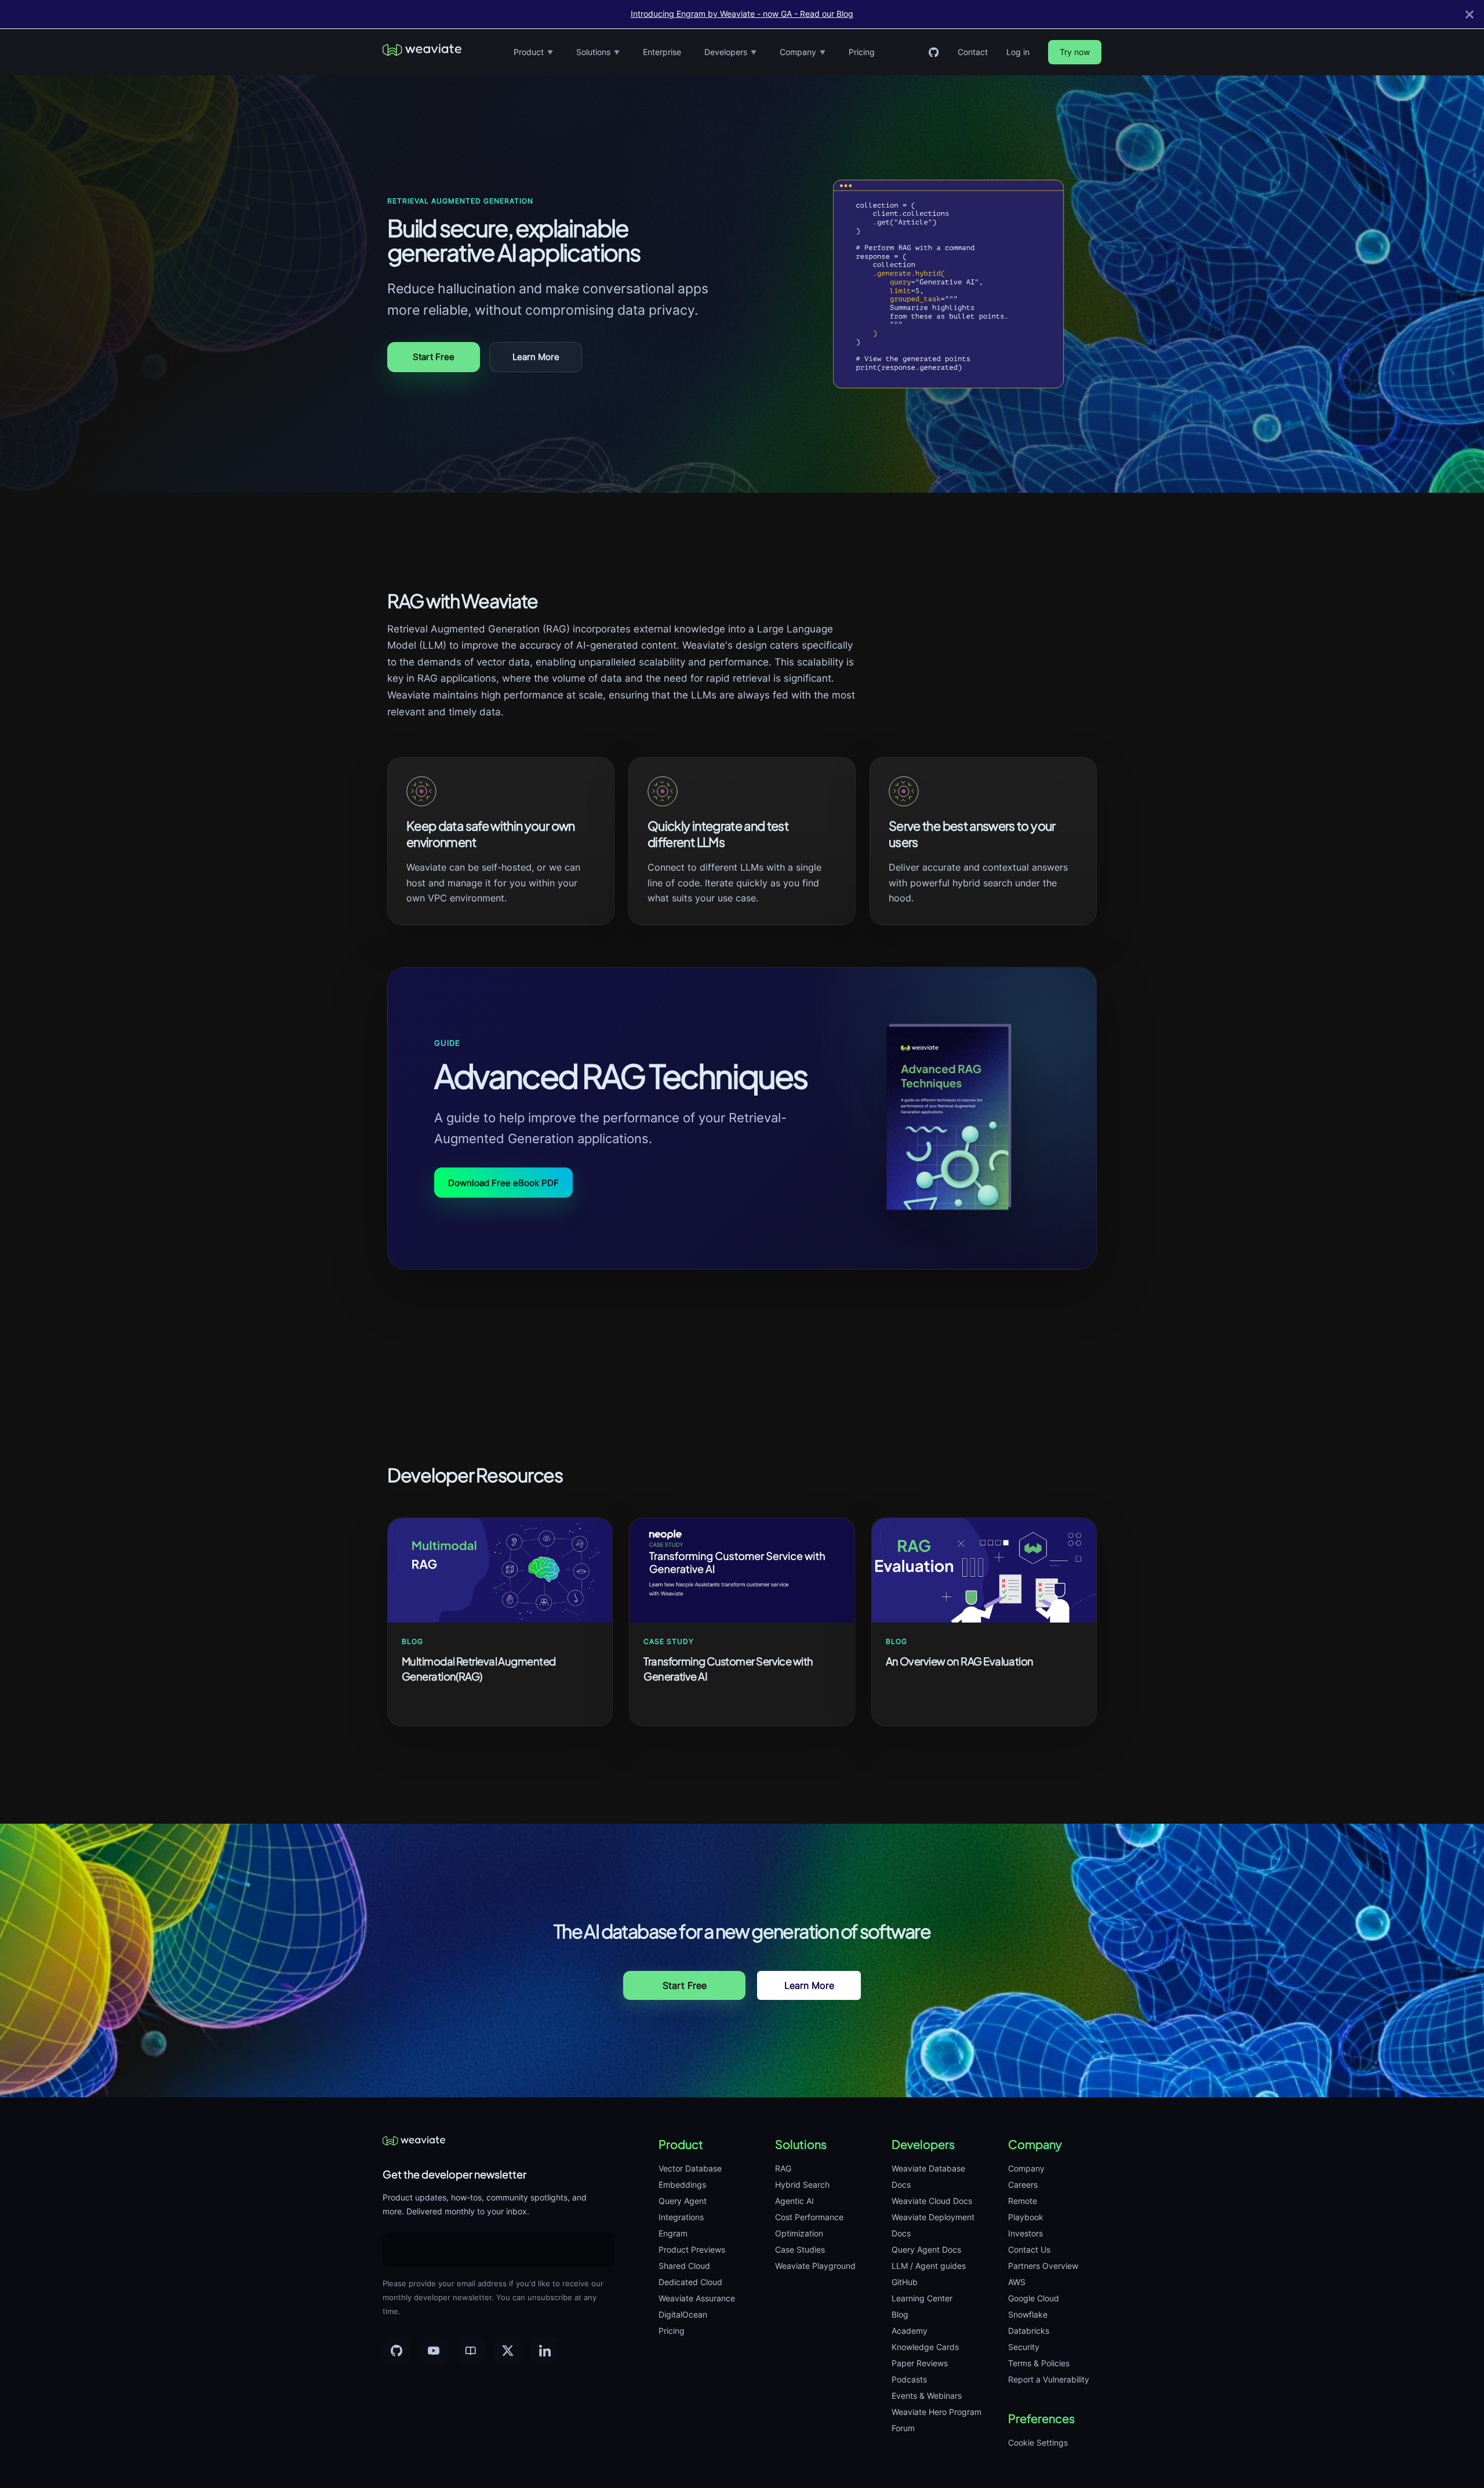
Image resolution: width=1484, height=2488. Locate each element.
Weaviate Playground (815, 2266)
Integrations (681, 2217)
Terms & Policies (1039, 2363)
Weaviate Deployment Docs (933, 2225)
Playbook (1026, 2217)
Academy (910, 2331)
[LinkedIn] (545, 2351)
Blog (900, 2314)
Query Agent (683, 2201)
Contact (973, 52)
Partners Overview (1043, 2266)
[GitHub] (933, 52)
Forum (903, 2428)
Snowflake (1028, 2314)
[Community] (471, 2351)
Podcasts (909, 2379)
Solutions (598, 52)
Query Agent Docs (926, 2249)
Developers (730, 52)
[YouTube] (434, 2351)
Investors (1025, 2233)
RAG (783, 2168)
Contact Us (1029, 2249)
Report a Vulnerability (1049, 2379)
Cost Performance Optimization (809, 2225)
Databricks (1029, 2331)
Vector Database (690, 2168)
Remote (1023, 2201)
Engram (673, 2233)
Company (803, 52)
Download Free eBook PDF (503, 1183)
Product (533, 52)
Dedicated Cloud (690, 2282)
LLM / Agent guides (929, 2266)
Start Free (434, 357)
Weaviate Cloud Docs (932, 2201)
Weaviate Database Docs (928, 2176)
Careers (1023, 2185)
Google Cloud (1034, 2298)
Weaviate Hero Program (936, 2412)
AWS (1017, 2282)
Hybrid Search (802, 2185)
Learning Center (922, 2298)
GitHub (905, 2282)
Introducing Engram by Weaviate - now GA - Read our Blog (742, 14)
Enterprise (662, 52)
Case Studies (800, 2249)
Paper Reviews (920, 2363)
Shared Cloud (684, 2266)
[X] (508, 2351)
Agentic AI (794, 2201)
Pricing (862, 52)
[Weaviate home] (422, 52)
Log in (1018, 52)
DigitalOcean (683, 2314)
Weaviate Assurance (697, 2298)
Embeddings (682, 2185)
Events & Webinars (927, 2396)
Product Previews (692, 2249)
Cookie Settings (1038, 2442)
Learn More (536, 357)
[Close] (1470, 14)
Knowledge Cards (925, 2347)
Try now (1075, 52)
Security (1024, 2347)
